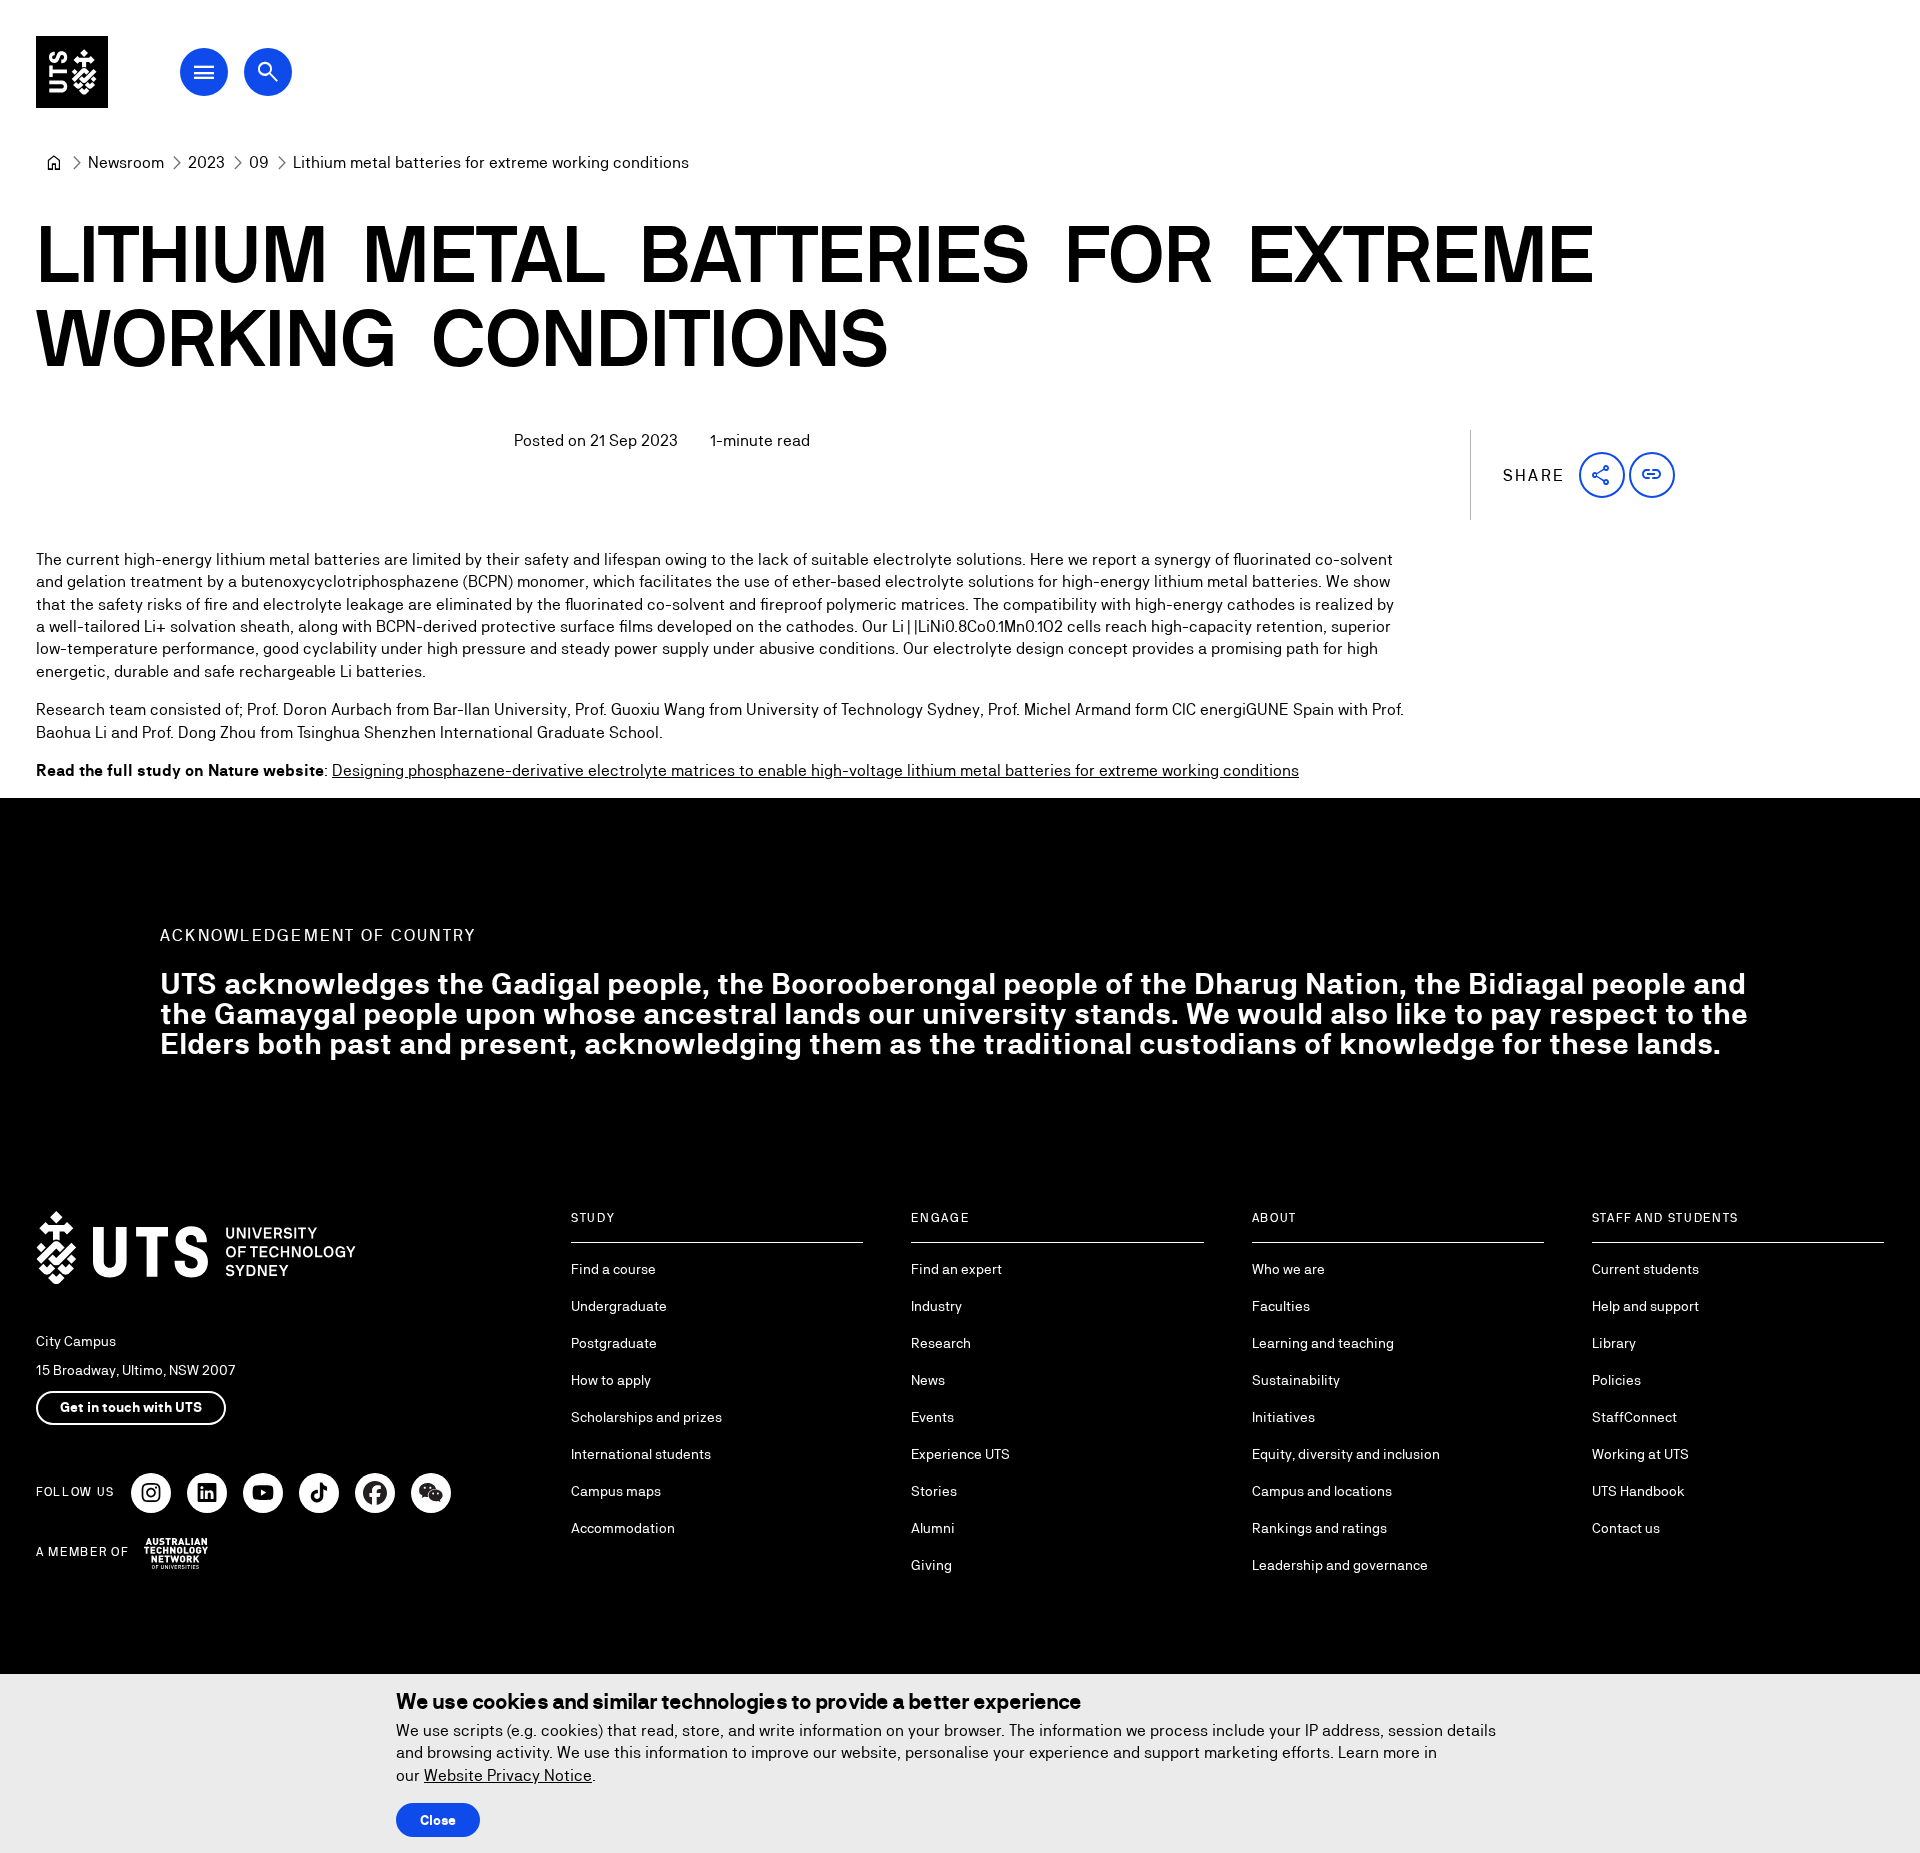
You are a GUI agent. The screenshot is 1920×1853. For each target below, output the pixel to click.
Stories (934, 1491)
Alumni (933, 1528)
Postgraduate (614, 1343)
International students (641, 1454)
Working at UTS (1640, 1454)
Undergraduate (619, 1306)
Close (438, 1820)
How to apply (611, 1380)
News (928, 1380)
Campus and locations (1322, 1491)
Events (932, 1417)
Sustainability (1296, 1380)
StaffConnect (1634, 1417)
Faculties (1281, 1306)
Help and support (1645, 1306)
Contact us (1626, 1528)
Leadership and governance (1340, 1565)
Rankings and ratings (1319, 1528)
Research (941, 1343)
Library (1614, 1343)
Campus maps (616, 1491)
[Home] (54, 163)
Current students (1645, 1269)
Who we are (1288, 1269)
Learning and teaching (1323, 1343)
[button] (1602, 475)
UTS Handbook (1638, 1491)
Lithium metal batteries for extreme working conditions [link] (491, 162)
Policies (1616, 1380)
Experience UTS (960, 1454)
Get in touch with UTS (131, 1407)
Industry (936, 1306)
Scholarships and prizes (646, 1417)
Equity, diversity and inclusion (1346, 1454)
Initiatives (1283, 1417)
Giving (931, 1565)
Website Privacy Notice (508, 1775)
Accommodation (623, 1528)
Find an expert (956, 1269)
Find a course (613, 1269)
